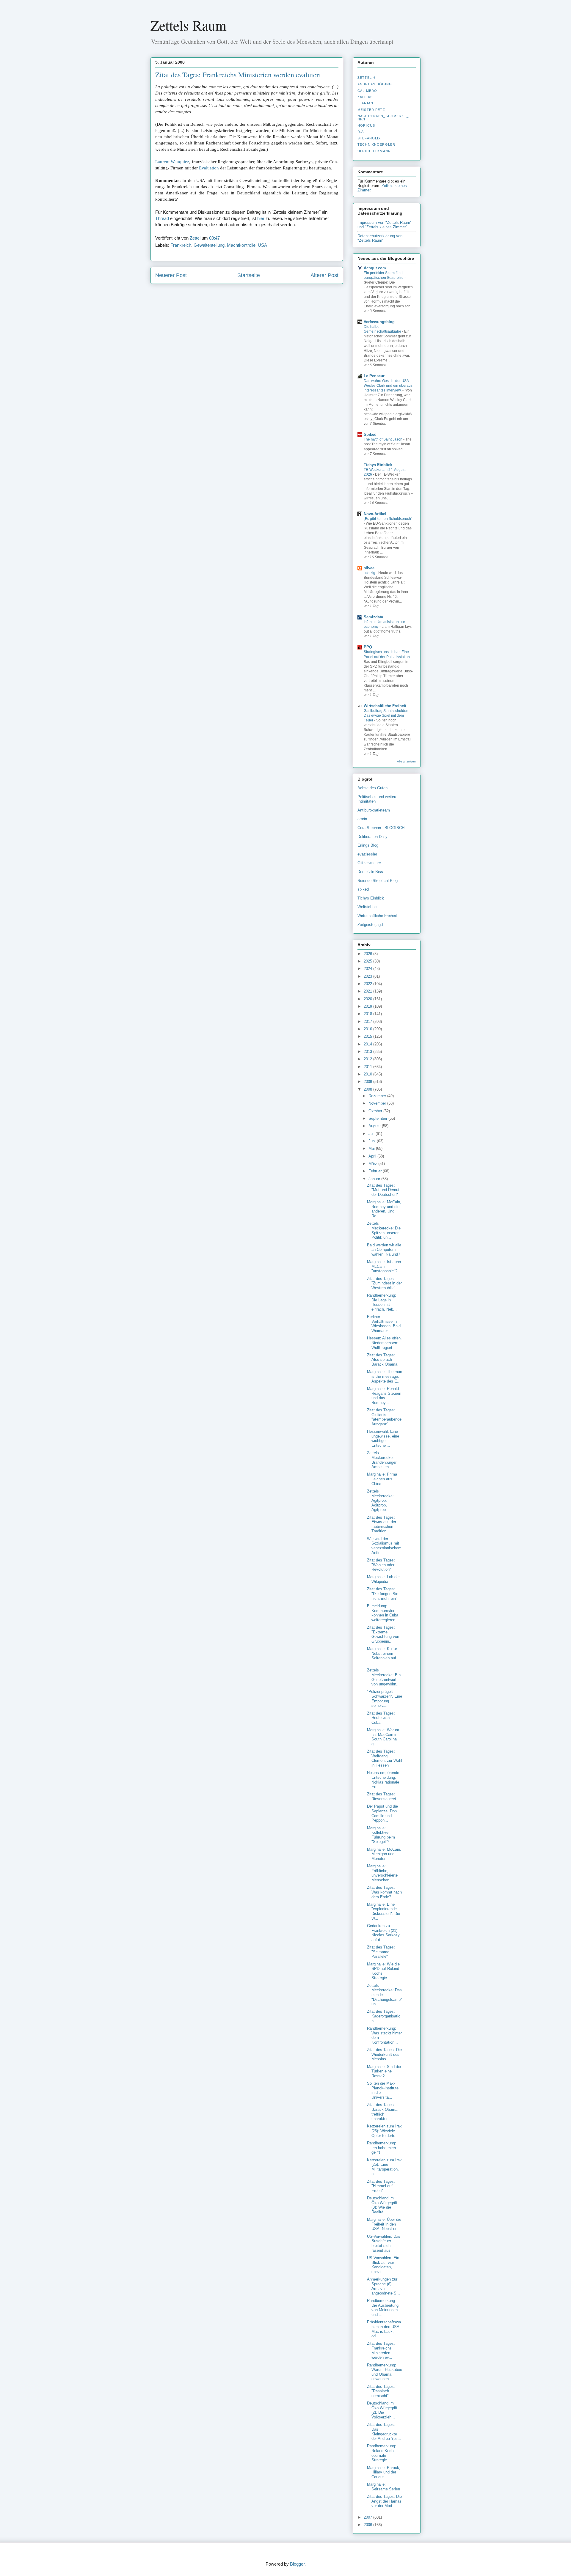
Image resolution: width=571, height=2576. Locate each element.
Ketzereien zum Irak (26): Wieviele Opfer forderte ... (384, 2131)
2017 (368, 1022)
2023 (368, 976)
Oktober (376, 1111)
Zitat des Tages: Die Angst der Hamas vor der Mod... (384, 2501)
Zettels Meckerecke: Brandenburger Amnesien (382, 1460)
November (378, 1103)
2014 (368, 1044)
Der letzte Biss (370, 872)
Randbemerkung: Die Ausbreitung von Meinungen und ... (383, 2308)
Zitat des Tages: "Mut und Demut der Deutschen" (383, 1190)
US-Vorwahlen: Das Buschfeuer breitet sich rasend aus (384, 2243)
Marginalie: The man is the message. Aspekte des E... (385, 1376)
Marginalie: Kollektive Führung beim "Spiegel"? (381, 1835)
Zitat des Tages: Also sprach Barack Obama (382, 1360)
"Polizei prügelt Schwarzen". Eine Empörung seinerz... (385, 1699)
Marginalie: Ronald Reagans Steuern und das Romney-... (384, 1396)
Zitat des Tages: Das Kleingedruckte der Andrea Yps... (384, 2432)
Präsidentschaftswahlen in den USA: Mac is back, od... (384, 2329)
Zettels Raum (188, 25)
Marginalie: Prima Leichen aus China (382, 1479)
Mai (372, 1148)
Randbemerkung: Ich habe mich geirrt (382, 2148)
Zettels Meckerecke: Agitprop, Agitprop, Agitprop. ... (380, 1500)
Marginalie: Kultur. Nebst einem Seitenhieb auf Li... (382, 1656)
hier (261, 218)
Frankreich (181, 245)
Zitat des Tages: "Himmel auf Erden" (381, 2186)
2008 (368, 1089)
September (378, 1118)
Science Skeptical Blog (378, 881)
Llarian (365, 103)
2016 (368, 1029)
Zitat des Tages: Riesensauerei (381, 1796)
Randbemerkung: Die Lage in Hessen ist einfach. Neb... (382, 1302)
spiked (363, 889)
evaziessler (367, 854)
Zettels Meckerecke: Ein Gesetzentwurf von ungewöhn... (384, 1677)
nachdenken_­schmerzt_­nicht (383, 117)
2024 (368, 969)
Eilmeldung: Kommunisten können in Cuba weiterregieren (383, 1613)
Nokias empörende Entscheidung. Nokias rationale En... (383, 1780)
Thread (162, 218)
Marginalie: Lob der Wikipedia (383, 1579)
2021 (368, 991)
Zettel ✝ (367, 78)
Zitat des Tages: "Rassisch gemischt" (381, 2391)
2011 (368, 1067)
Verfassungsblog (379, 322)
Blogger (297, 2564)
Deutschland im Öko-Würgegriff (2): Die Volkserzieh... (382, 2410)
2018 (368, 1014)
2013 (368, 1052)
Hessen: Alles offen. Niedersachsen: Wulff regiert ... (384, 1343)
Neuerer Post (171, 275)
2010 (368, 1074)
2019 (368, 1006)
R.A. (361, 132)
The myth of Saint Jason (383, 439)
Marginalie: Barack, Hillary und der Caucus (384, 2472)
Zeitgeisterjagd (370, 925)
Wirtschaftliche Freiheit (385, 706)
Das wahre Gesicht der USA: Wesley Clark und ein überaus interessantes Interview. (388, 386)
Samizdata (373, 617)
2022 (368, 984)
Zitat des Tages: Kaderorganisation (384, 2016)
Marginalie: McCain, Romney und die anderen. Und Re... (384, 1209)
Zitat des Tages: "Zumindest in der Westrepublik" (384, 1283)
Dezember (378, 1096)
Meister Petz (371, 110)
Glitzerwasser (369, 863)
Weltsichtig (367, 907)
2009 (368, 1082)
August (375, 1126)
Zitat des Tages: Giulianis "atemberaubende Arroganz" (384, 1417)
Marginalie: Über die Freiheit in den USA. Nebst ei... (384, 2224)
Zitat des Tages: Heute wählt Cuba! (381, 1718)
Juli (372, 1134)
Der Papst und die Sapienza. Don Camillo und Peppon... (382, 1813)
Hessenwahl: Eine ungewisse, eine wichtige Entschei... (383, 1438)
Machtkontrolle (241, 245)
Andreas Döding (375, 84)
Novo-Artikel (375, 514)
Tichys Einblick (378, 465)
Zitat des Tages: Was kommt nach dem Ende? (384, 1892)
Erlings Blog (368, 845)
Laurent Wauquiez (172, 162)
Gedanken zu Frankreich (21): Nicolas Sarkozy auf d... (383, 1933)
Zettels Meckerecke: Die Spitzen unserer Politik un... (384, 1230)
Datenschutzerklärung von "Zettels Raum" (380, 238)
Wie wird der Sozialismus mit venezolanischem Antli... (384, 1546)
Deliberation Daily (372, 837)
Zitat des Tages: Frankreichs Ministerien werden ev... (381, 2350)
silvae (369, 568)
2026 (368, 954)
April (373, 1156)
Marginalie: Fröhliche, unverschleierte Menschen (382, 1873)
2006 (368, 2525)
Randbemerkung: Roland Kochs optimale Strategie (382, 2453)
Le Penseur (374, 376)
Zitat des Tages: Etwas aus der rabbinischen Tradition (382, 1524)
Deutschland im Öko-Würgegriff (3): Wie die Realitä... (382, 2205)
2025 (368, 961)
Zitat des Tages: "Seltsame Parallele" (381, 1952)
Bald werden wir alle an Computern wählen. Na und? (384, 1250)
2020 (368, 999)
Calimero (367, 91)
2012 (368, 1059)
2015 (368, 1036)
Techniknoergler (376, 144)
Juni (373, 1141)
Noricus (366, 125)
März (373, 1164)
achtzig (370, 573)
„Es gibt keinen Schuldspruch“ (388, 519)
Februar (376, 1171)
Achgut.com (375, 268)
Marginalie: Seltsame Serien (383, 2487)
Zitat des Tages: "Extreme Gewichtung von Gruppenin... (383, 1634)
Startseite (249, 275)
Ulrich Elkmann (374, 151)
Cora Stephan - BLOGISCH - (382, 828)
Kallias (365, 97)
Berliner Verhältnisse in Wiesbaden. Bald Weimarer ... (384, 1324)
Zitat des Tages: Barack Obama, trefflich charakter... (383, 2112)
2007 (368, 2517)
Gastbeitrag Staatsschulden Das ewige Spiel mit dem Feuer (386, 715)
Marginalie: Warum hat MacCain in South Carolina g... (383, 1737)
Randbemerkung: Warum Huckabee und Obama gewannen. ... (385, 2372)
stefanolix (369, 138)
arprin (362, 819)
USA (262, 245)
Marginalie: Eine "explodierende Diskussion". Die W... (383, 1911)
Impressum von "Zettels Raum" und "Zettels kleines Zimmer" (385, 225)
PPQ (368, 647)
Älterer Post (324, 275)
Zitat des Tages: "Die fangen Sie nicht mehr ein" (383, 1594)
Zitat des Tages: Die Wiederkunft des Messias (384, 2054)
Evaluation (209, 168)
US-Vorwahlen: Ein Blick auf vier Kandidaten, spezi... (383, 2265)
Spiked (370, 434)
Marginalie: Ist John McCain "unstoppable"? (384, 1266)
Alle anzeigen (406, 761)
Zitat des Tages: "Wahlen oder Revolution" (381, 1565)
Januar (375, 1179)
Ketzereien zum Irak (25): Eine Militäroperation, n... (384, 2167)
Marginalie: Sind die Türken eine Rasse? (384, 2071)
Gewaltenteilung (209, 245)
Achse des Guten (372, 788)
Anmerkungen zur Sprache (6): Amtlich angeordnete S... (383, 2286)
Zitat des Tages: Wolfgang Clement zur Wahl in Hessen (385, 1758)
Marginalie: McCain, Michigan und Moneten (384, 1854)
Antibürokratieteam (374, 810)
